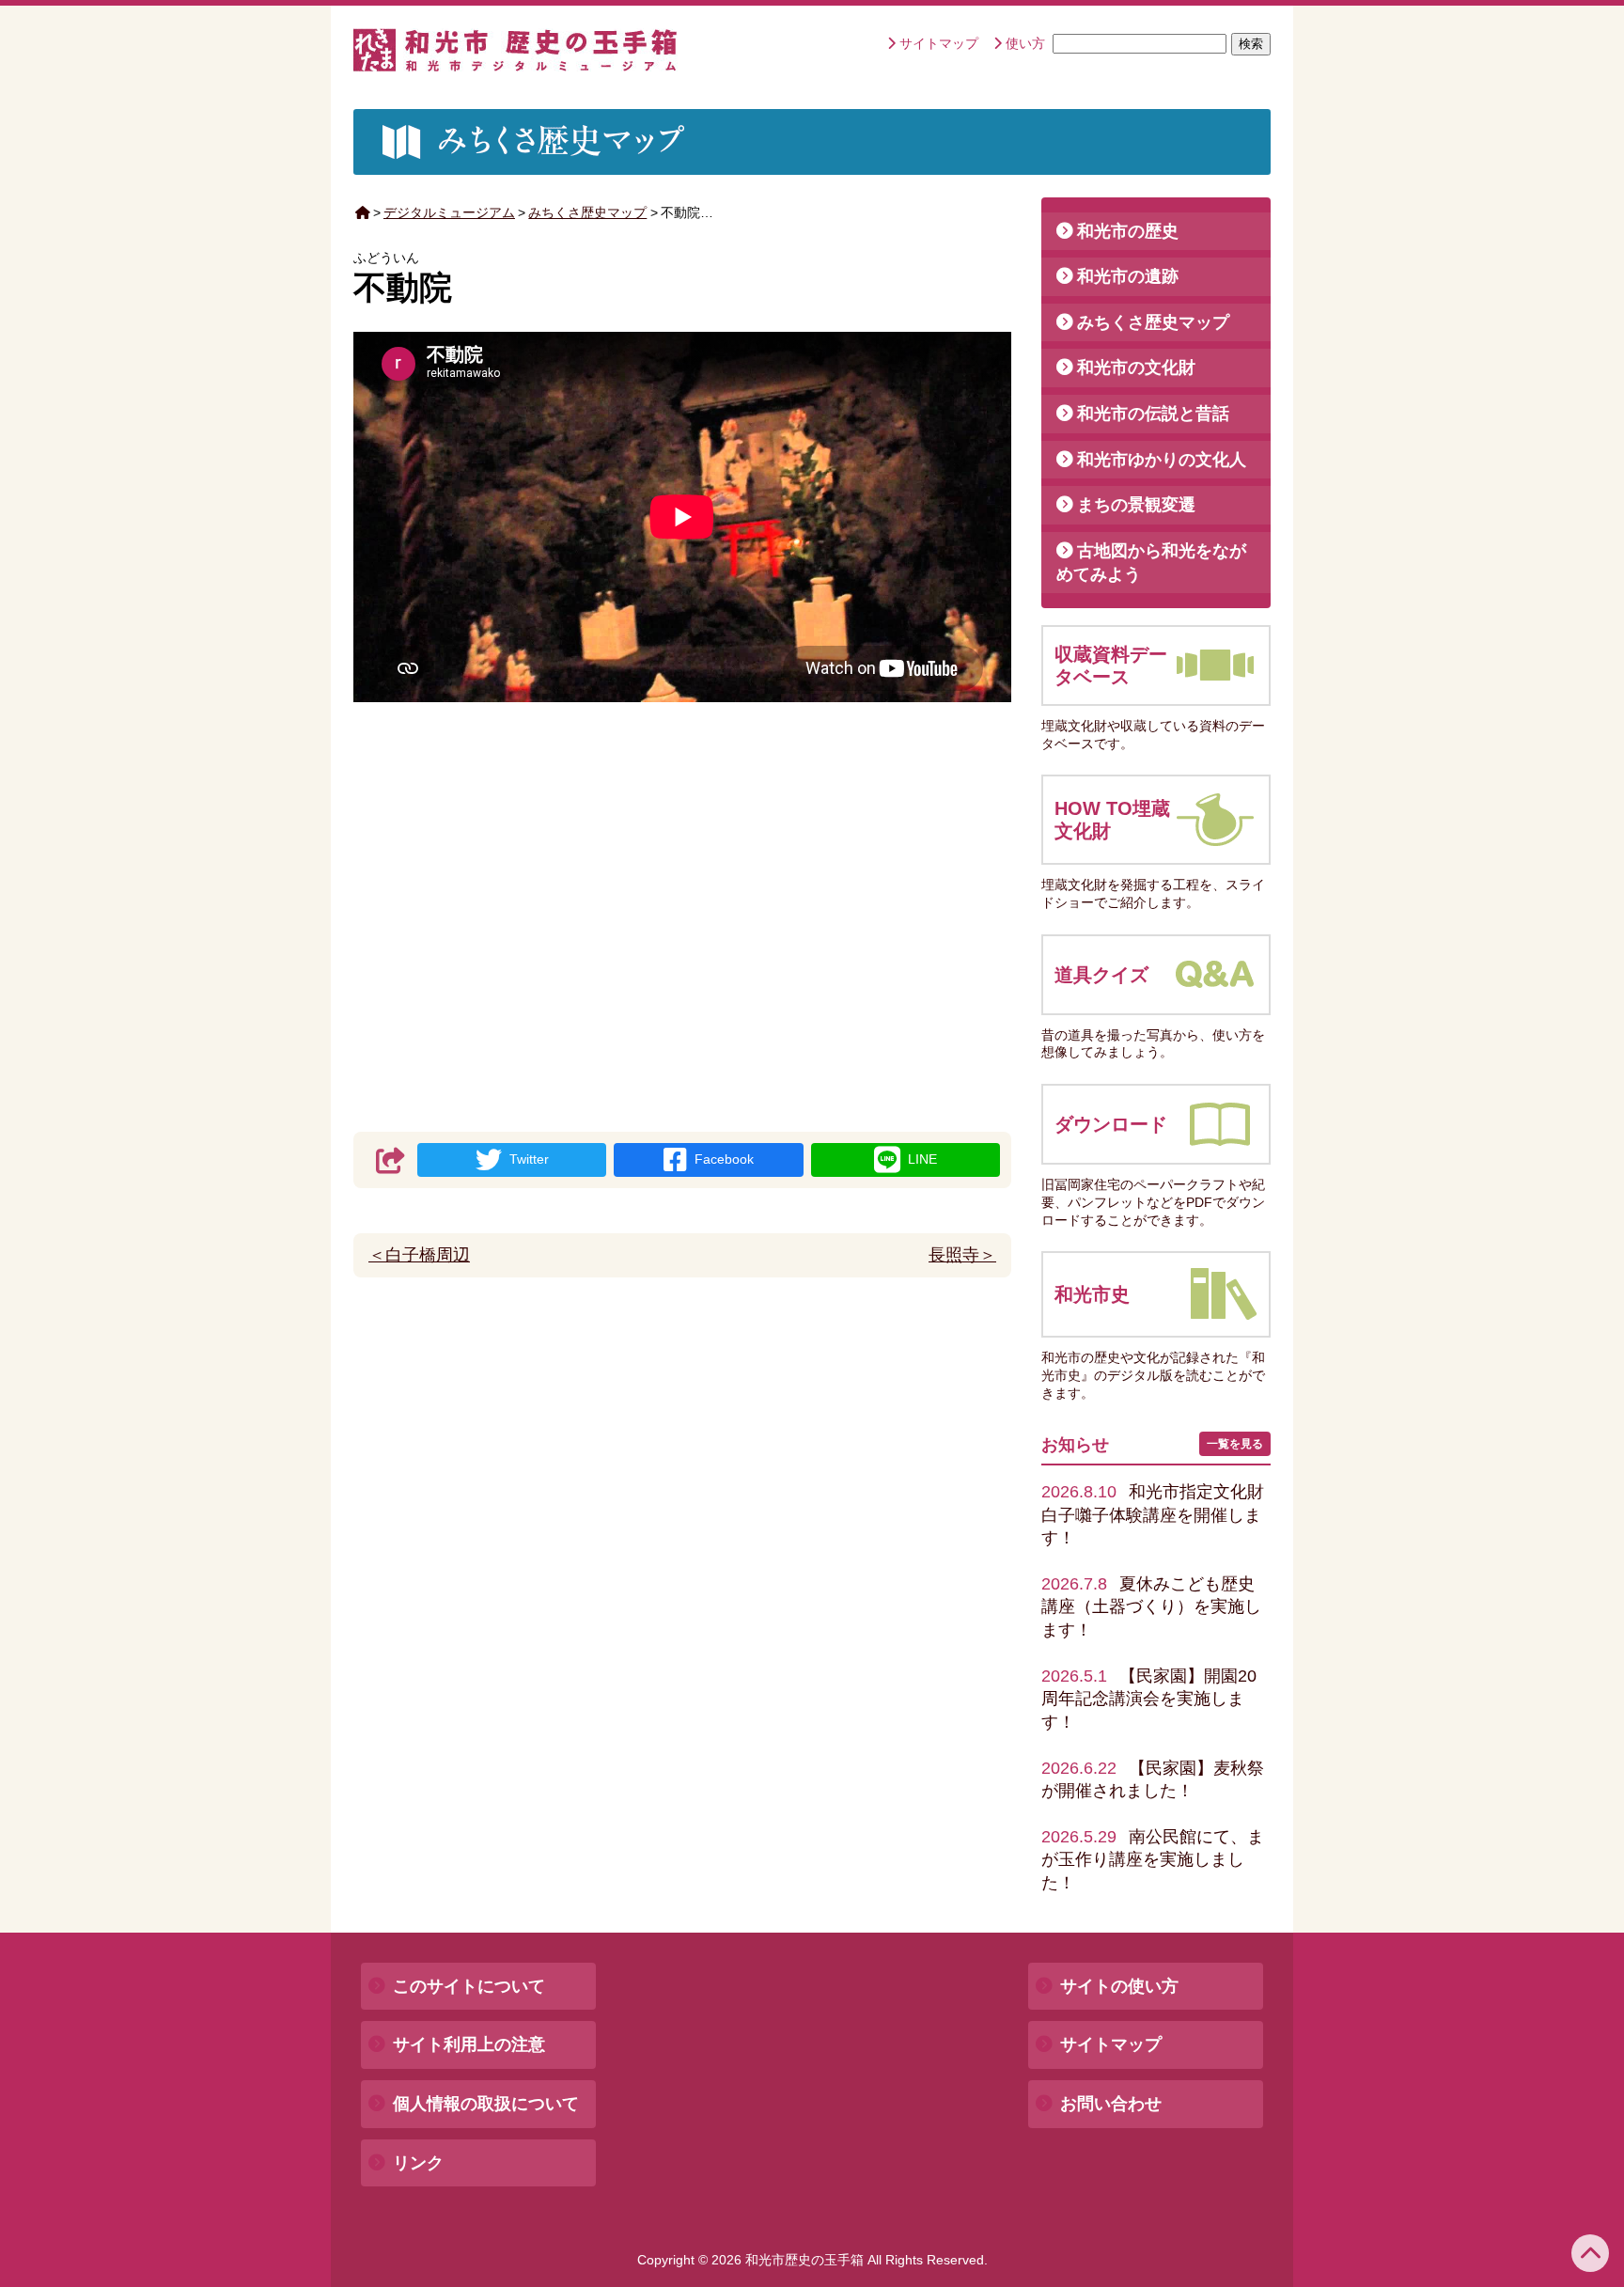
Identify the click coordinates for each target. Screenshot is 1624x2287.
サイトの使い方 (1119, 1986)
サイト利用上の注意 (469, 2044)
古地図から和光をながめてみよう (1151, 563)
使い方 (1025, 43)
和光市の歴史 (1128, 231)
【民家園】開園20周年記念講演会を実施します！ (1149, 1699)
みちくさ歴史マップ (587, 212)
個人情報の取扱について (486, 2104)
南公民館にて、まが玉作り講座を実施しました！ (1153, 1860)
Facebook (724, 1159)
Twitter (529, 1159)
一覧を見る (1235, 1444)
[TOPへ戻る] (1590, 2253)
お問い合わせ (1111, 2104)
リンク (418, 2163)
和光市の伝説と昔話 (1153, 414)
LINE (922, 1159)
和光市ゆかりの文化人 (1162, 460)
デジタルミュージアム (449, 212)
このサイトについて (469, 1986)
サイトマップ (939, 43)
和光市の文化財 (1136, 368)
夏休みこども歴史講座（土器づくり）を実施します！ (1151, 1607)
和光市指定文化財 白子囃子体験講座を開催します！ (1161, 1515)
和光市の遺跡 (1128, 276)
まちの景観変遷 (1136, 505)
